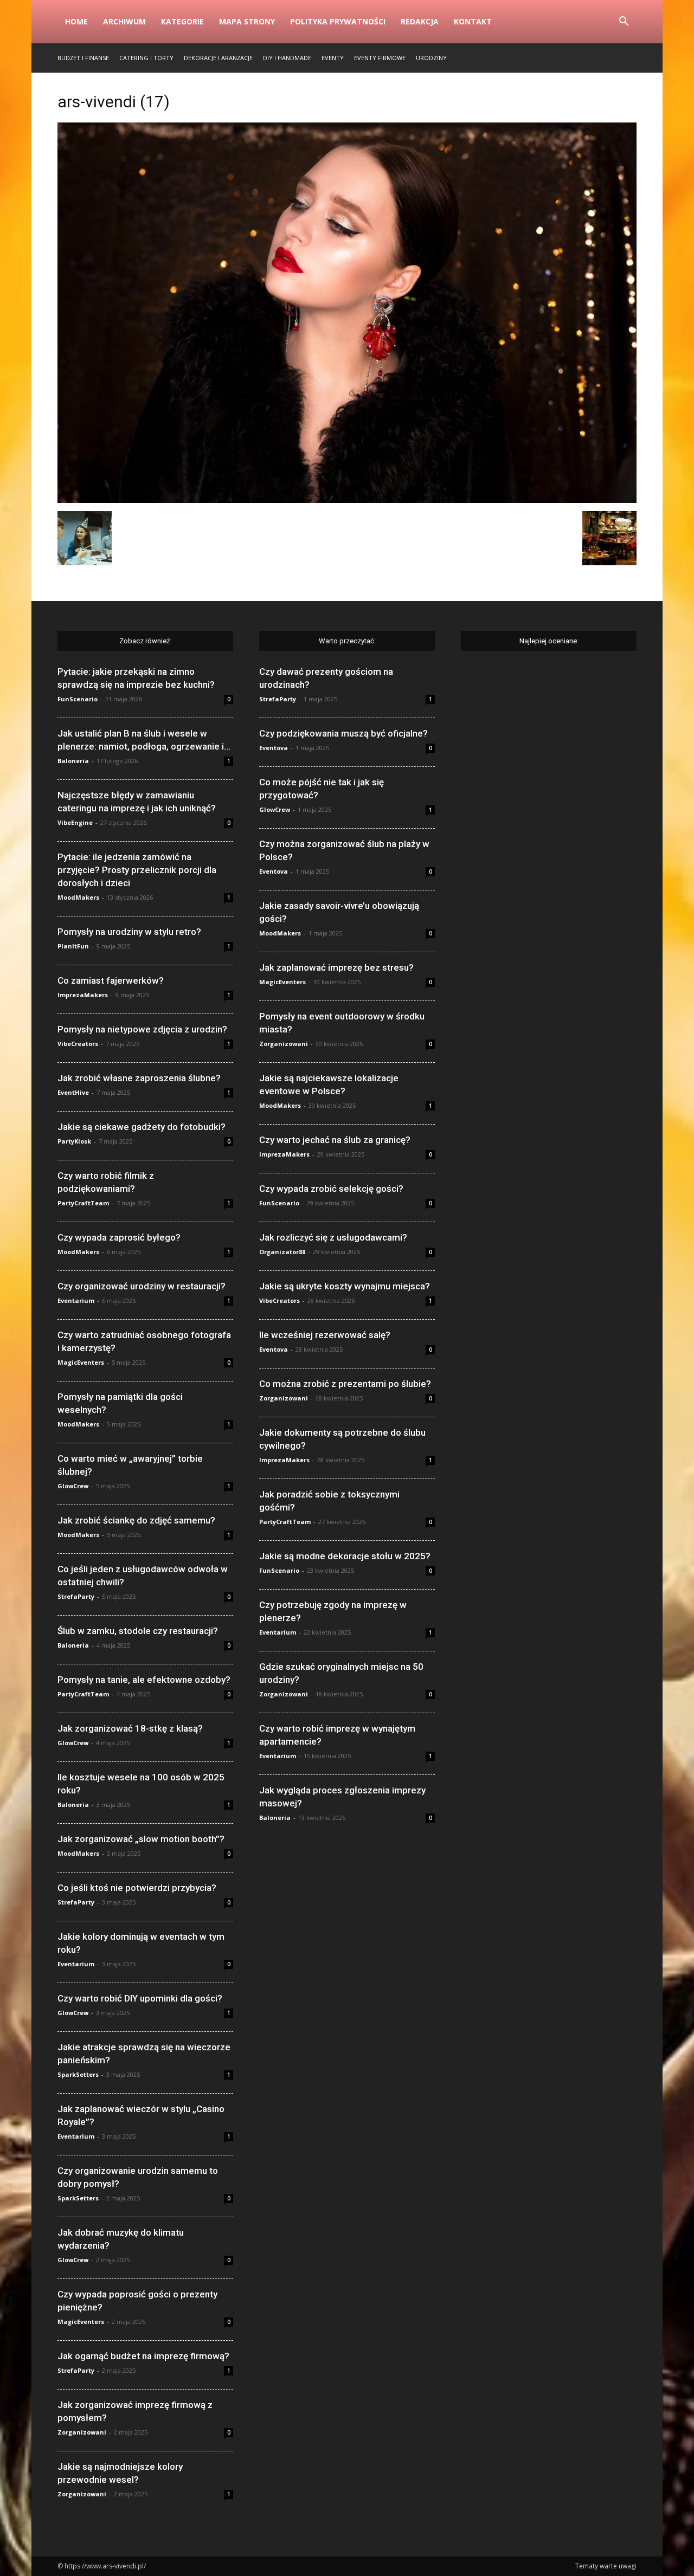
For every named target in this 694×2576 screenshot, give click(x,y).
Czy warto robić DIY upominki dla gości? (140, 1998)
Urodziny (431, 58)
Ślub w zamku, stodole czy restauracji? (138, 1631)
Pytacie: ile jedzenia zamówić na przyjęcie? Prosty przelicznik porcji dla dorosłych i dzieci (137, 870)
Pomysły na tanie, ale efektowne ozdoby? (144, 1680)
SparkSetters (78, 2074)
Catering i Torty (146, 58)
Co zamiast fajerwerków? (111, 980)
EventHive (73, 1092)
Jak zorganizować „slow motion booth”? (141, 1839)
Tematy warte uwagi (606, 2566)
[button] (624, 22)
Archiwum (124, 21)
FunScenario (78, 699)
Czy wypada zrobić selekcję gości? (331, 1189)
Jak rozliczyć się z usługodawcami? (333, 1237)
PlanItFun (73, 946)
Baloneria (73, 761)
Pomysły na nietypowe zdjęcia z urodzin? (142, 1029)
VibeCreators (78, 1044)
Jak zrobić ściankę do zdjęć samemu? (136, 1520)
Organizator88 (282, 1252)
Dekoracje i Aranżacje (218, 58)
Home (76, 21)
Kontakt (473, 21)
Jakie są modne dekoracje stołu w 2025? (345, 1556)
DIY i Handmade (287, 58)
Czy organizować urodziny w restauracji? (142, 1286)
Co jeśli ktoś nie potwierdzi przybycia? (137, 1888)
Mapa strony (247, 21)
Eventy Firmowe (380, 58)
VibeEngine (75, 822)
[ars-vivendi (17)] (347, 500)
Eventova (274, 748)
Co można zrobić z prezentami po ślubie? (345, 1384)
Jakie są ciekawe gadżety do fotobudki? (142, 1127)
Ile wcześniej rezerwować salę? (325, 1335)
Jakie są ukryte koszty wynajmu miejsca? (345, 1286)
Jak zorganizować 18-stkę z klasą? (130, 1728)
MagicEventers (81, 1362)
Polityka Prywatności (338, 21)
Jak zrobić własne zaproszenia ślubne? (139, 1078)
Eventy (333, 58)
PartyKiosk (74, 1141)
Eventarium (76, 1300)
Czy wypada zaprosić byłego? (119, 1237)
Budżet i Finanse (83, 58)
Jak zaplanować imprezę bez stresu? (336, 967)
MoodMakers (78, 897)
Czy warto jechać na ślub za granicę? (335, 1140)
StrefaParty (76, 1596)
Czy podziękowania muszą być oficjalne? (343, 733)
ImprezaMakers (83, 995)
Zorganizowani (82, 2432)
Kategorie (182, 21)
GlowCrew (73, 1486)
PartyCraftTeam (83, 1203)
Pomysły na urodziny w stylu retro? (129, 932)
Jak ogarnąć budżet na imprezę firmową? (143, 2356)
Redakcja (420, 21)
